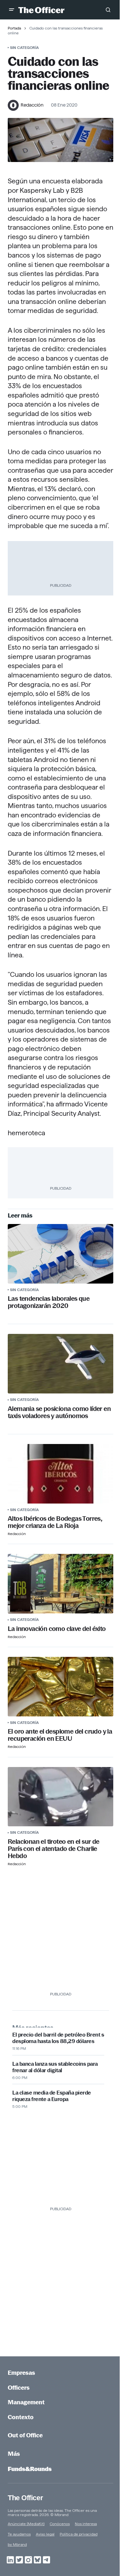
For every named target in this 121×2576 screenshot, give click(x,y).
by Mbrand (17, 2544)
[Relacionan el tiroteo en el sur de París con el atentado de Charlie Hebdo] (60, 1797)
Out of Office (25, 2435)
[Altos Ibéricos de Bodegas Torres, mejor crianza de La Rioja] (60, 1474)
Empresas (21, 2373)
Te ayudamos (19, 2534)
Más (14, 2454)
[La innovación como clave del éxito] (60, 1584)
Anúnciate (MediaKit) (26, 2524)
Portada (14, 28)
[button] (12, 10)
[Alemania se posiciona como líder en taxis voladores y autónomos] (60, 1364)
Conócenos (60, 2524)
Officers (19, 2388)
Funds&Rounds (30, 2469)
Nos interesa (86, 2524)
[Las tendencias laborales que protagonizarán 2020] (60, 1254)
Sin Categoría (24, 47)
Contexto (21, 2417)
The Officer (25, 2498)
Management (26, 2402)
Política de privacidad (79, 2534)
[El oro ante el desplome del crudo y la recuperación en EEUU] (60, 1687)
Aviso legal (45, 2534)
